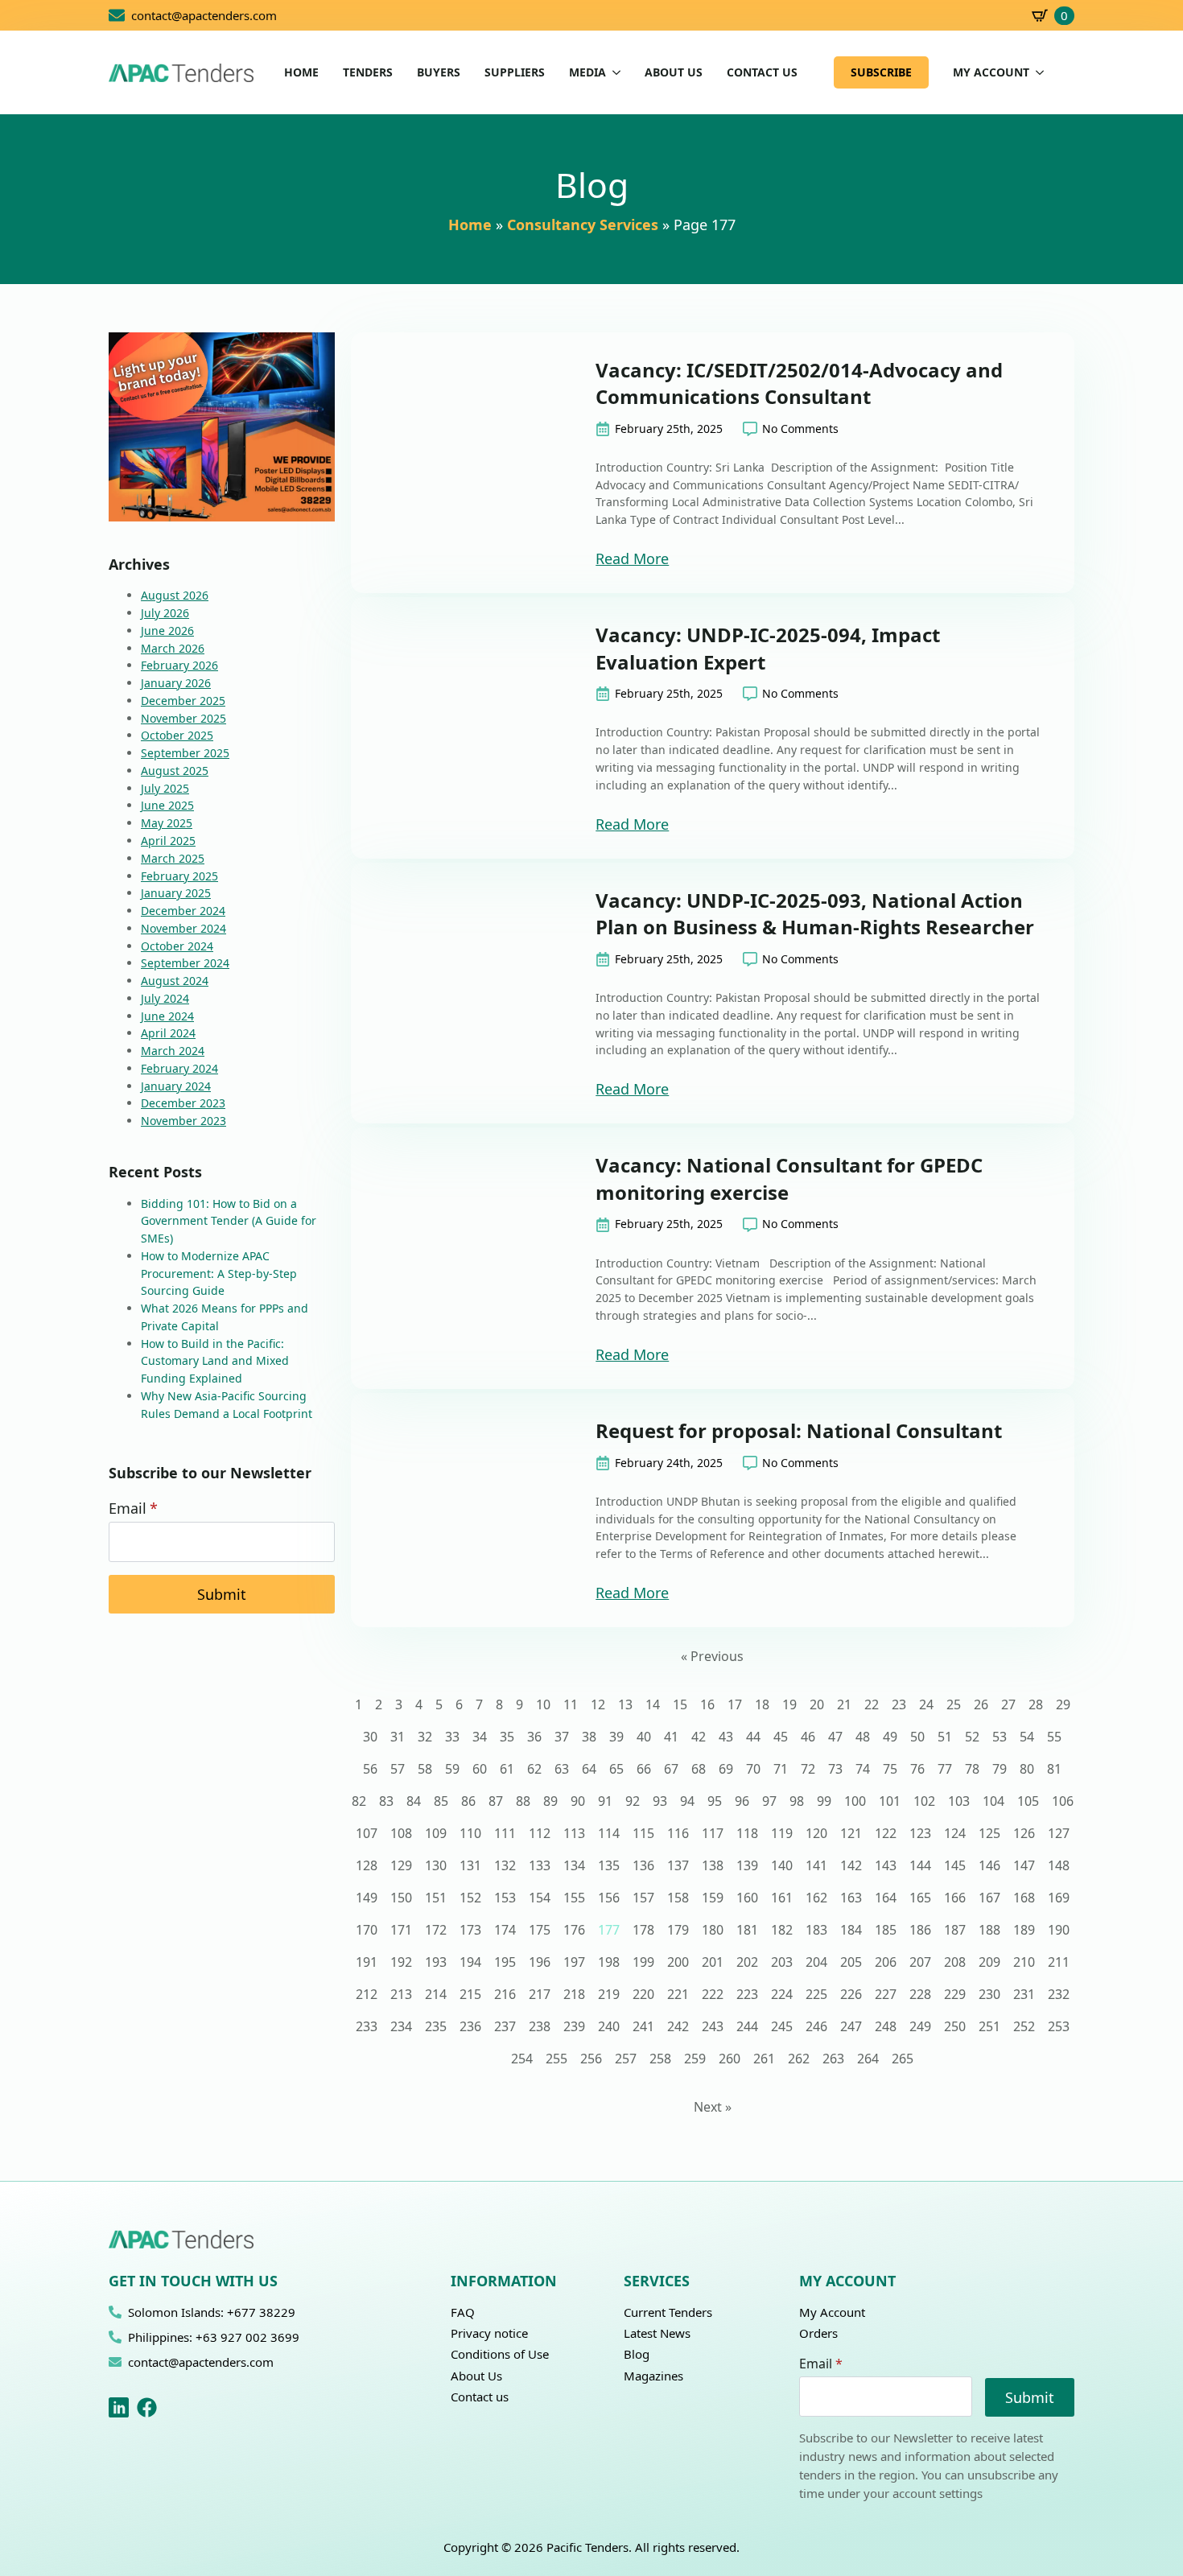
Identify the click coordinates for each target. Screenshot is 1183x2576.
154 (540, 1898)
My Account (832, 2312)
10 (543, 1704)
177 (609, 1930)
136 (643, 1865)
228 (920, 1994)
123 (920, 1833)
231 (1024, 1994)
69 (726, 1769)
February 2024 (179, 1068)
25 (954, 1704)
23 (899, 1704)
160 (747, 1898)
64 (589, 1769)
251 (989, 2026)
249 (920, 2026)
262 (799, 2059)
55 (1054, 1737)
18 (762, 1704)
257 (626, 2059)
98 (797, 1801)
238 (540, 2026)
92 (633, 1801)
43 (726, 1737)
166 (955, 1898)
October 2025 (177, 735)
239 (574, 2026)
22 (872, 1704)
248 (886, 2026)
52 (972, 1737)
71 (781, 1769)
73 (835, 1769)
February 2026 (179, 665)
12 (598, 1704)
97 (769, 1801)
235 (436, 2026)
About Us (476, 2376)
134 (574, 1865)
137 (678, 1865)
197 (574, 1962)
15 (680, 1704)
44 (753, 1737)
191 (367, 1962)
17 (735, 1704)
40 (644, 1737)
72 (808, 1769)
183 (816, 1930)
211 (1059, 1962)
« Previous (712, 1656)
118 (747, 1833)
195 (505, 1962)
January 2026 (176, 683)
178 (643, 1930)
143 (886, 1865)
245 (782, 2026)
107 (367, 1833)
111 (505, 1833)
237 (505, 2026)
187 (955, 1930)
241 (643, 2026)
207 (920, 1962)
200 (678, 1962)
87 (496, 1801)
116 (678, 1833)
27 (1008, 1704)
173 (470, 1930)
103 (959, 1801)
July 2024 (165, 998)
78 (972, 1769)
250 (955, 2026)
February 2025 (179, 876)
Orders (818, 2333)
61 (507, 1769)
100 (855, 1801)
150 (401, 1898)
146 (989, 1865)
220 (643, 1994)
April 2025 (168, 841)
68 (699, 1769)
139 (747, 1865)
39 (616, 1737)
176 (574, 1930)
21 (844, 1704)
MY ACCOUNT (991, 72)
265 (903, 2059)
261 (764, 2059)
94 (687, 1801)
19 (789, 1704)
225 (816, 1994)
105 (1028, 1801)
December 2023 (183, 1103)
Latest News (657, 2333)
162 (816, 1898)
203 (782, 1962)
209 (989, 1962)
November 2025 (183, 718)
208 (955, 1962)
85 (441, 1801)
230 (989, 1994)
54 (1027, 1737)
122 (886, 1833)
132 (505, 1865)
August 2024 (175, 981)
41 (671, 1737)
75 (890, 1769)
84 (414, 1801)
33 (452, 1737)
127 (1059, 1833)
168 (1024, 1898)
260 (730, 2059)
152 (470, 1898)
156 (609, 1898)
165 (920, 1898)
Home (470, 225)
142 (851, 1865)
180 (713, 1930)
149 (367, 1898)
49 (890, 1737)
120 (816, 1833)
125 (989, 1833)
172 (436, 1930)
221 (678, 1994)
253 (1059, 2026)
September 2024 (185, 963)
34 (480, 1737)
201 (713, 1962)
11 (571, 1704)
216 (505, 1994)
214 (436, 1994)
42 (699, 1737)
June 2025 (167, 805)
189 (1024, 1930)
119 (782, 1833)
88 (523, 1801)
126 (1024, 1833)
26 (981, 1704)
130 (436, 1865)
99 (824, 1801)
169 (1059, 1898)
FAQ (463, 2312)
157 (643, 1898)
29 (1063, 1704)
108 (401, 1833)
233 (367, 2026)
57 (398, 1769)
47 (835, 1737)
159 (713, 1898)
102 (924, 1801)
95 (715, 1801)
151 (436, 1898)
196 (540, 1962)
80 (1027, 1769)
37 (562, 1737)
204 (816, 1962)
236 (470, 2026)
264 (868, 2059)
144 (920, 1865)
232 (1059, 1994)
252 (1024, 2026)
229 (955, 1994)
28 (1036, 1704)
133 (540, 1865)
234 (401, 2026)
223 (747, 1994)
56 (370, 1769)
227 (886, 1994)
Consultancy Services (583, 225)
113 (574, 1833)
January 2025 (176, 893)
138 (713, 1865)
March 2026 (173, 648)
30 (370, 1737)
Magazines (653, 2376)
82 (359, 1801)
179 (678, 1930)
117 (713, 1833)
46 (808, 1737)
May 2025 (167, 823)
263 (833, 2059)
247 (851, 2026)
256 (591, 2059)
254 (522, 2059)
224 (782, 1994)
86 (468, 1801)
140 (782, 1865)
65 (616, 1769)
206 (886, 1962)
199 (643, 1962)
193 (436, 1962)
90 (578, 1801)
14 (653, 1704)
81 (1054, 1769)
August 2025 (175, 771)
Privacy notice (489, 2333)
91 (605, 1801)
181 (747, 1930)
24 (926, 1704)
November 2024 (183, 928)
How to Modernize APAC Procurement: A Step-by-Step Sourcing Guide (219, 1274)
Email (133, 1508)
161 (782, 1898)
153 (505, 1898)
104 (993, 1801)
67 (671, 1769)
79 (1000, 1769)
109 (436, 1833)
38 (589, 1737)
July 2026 (165, 613)
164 (886, 1898)
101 (890, 1801)
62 (534, 1769)
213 (401, 1994)
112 (540, 1833)
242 (678, 2026)
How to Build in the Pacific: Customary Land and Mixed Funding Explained (215, 1361)
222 (713, 1994)
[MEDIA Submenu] (613, 72)
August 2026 (175, 595)
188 (989, 1930)
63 (562, 1769)
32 (425, 1737)
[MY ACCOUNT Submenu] (1037, 72)
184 (851, 1930)
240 (609, 2026)
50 (917, 1737)
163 (851, 1898)
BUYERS (439, 72)
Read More (632, 558)
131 (470, 1865)
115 (643, 1833)
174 (505, 1930)
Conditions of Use (500, 2354)
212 (367, 1994)
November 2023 (183, 1121)
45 (781, 1737)
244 (747, 2026)
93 (660, 1801)
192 (401, 1962)
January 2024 (176, 1086)
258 (660, 2059)
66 (644, 1769)
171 (401, 1930)
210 (1024, 1962)
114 (609, 1833)
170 (367, 1930)
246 (816, 2026)
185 (886, 1930)
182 (782, 1930)
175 (540, 1930)
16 (707, 1704)
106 (1063, 1801)
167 (989, 1898)
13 (625, 1704)
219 (609, 1994)
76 (917, 1769)
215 (470, 1994)
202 (747, 1962)
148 (1059, 1865)
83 (386, 1801)
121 (851, 1833)
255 (556, 2059)
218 (574, 1994)
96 (742, 1801)
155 (574, 1898)
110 (470, 1833)
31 (398, 1737)
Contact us (480, 2397)
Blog (637, 2354)
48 (863, 1737)
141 (816, 1865)
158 (678, 1898)
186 (920, 1930)
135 (609, 1865)
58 (425, 1769)
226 (851, 1994)
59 (452, 1769)
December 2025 (183, 701)
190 (1059, 1930)
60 (480, 1769)
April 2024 (168, 1033)
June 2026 (167, 631)
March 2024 (173, 1051)
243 (713, 2026)
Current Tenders (668, 2312)
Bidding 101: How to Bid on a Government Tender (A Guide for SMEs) (229, 1221)
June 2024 (167, 1016)
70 (753, 1769)
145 (955, 1865)
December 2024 (183, 911)
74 (863, 1769)
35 (507, 1737)
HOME (301, 72)
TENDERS (368, 72)
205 (851, 1962)
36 (534, 1737)
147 (1024, 1865)
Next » (713, 2107)
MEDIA (587, 72)
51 (945, 1737)
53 (1000, 1737)
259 (695, 2059)
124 (955, 1833)
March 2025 (173, 858)
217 (540, 1994)
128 (367, 1865)
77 (945, 1769)
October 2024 (177, 946)
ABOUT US (674, 72)
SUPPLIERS (515, 72)
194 (470, 1962)
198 (609, 1962)
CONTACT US (762, 72)
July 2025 (165, 788)
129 (401, 1865)
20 (817, 1704)
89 (550, 1801)
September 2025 (185, 753)
